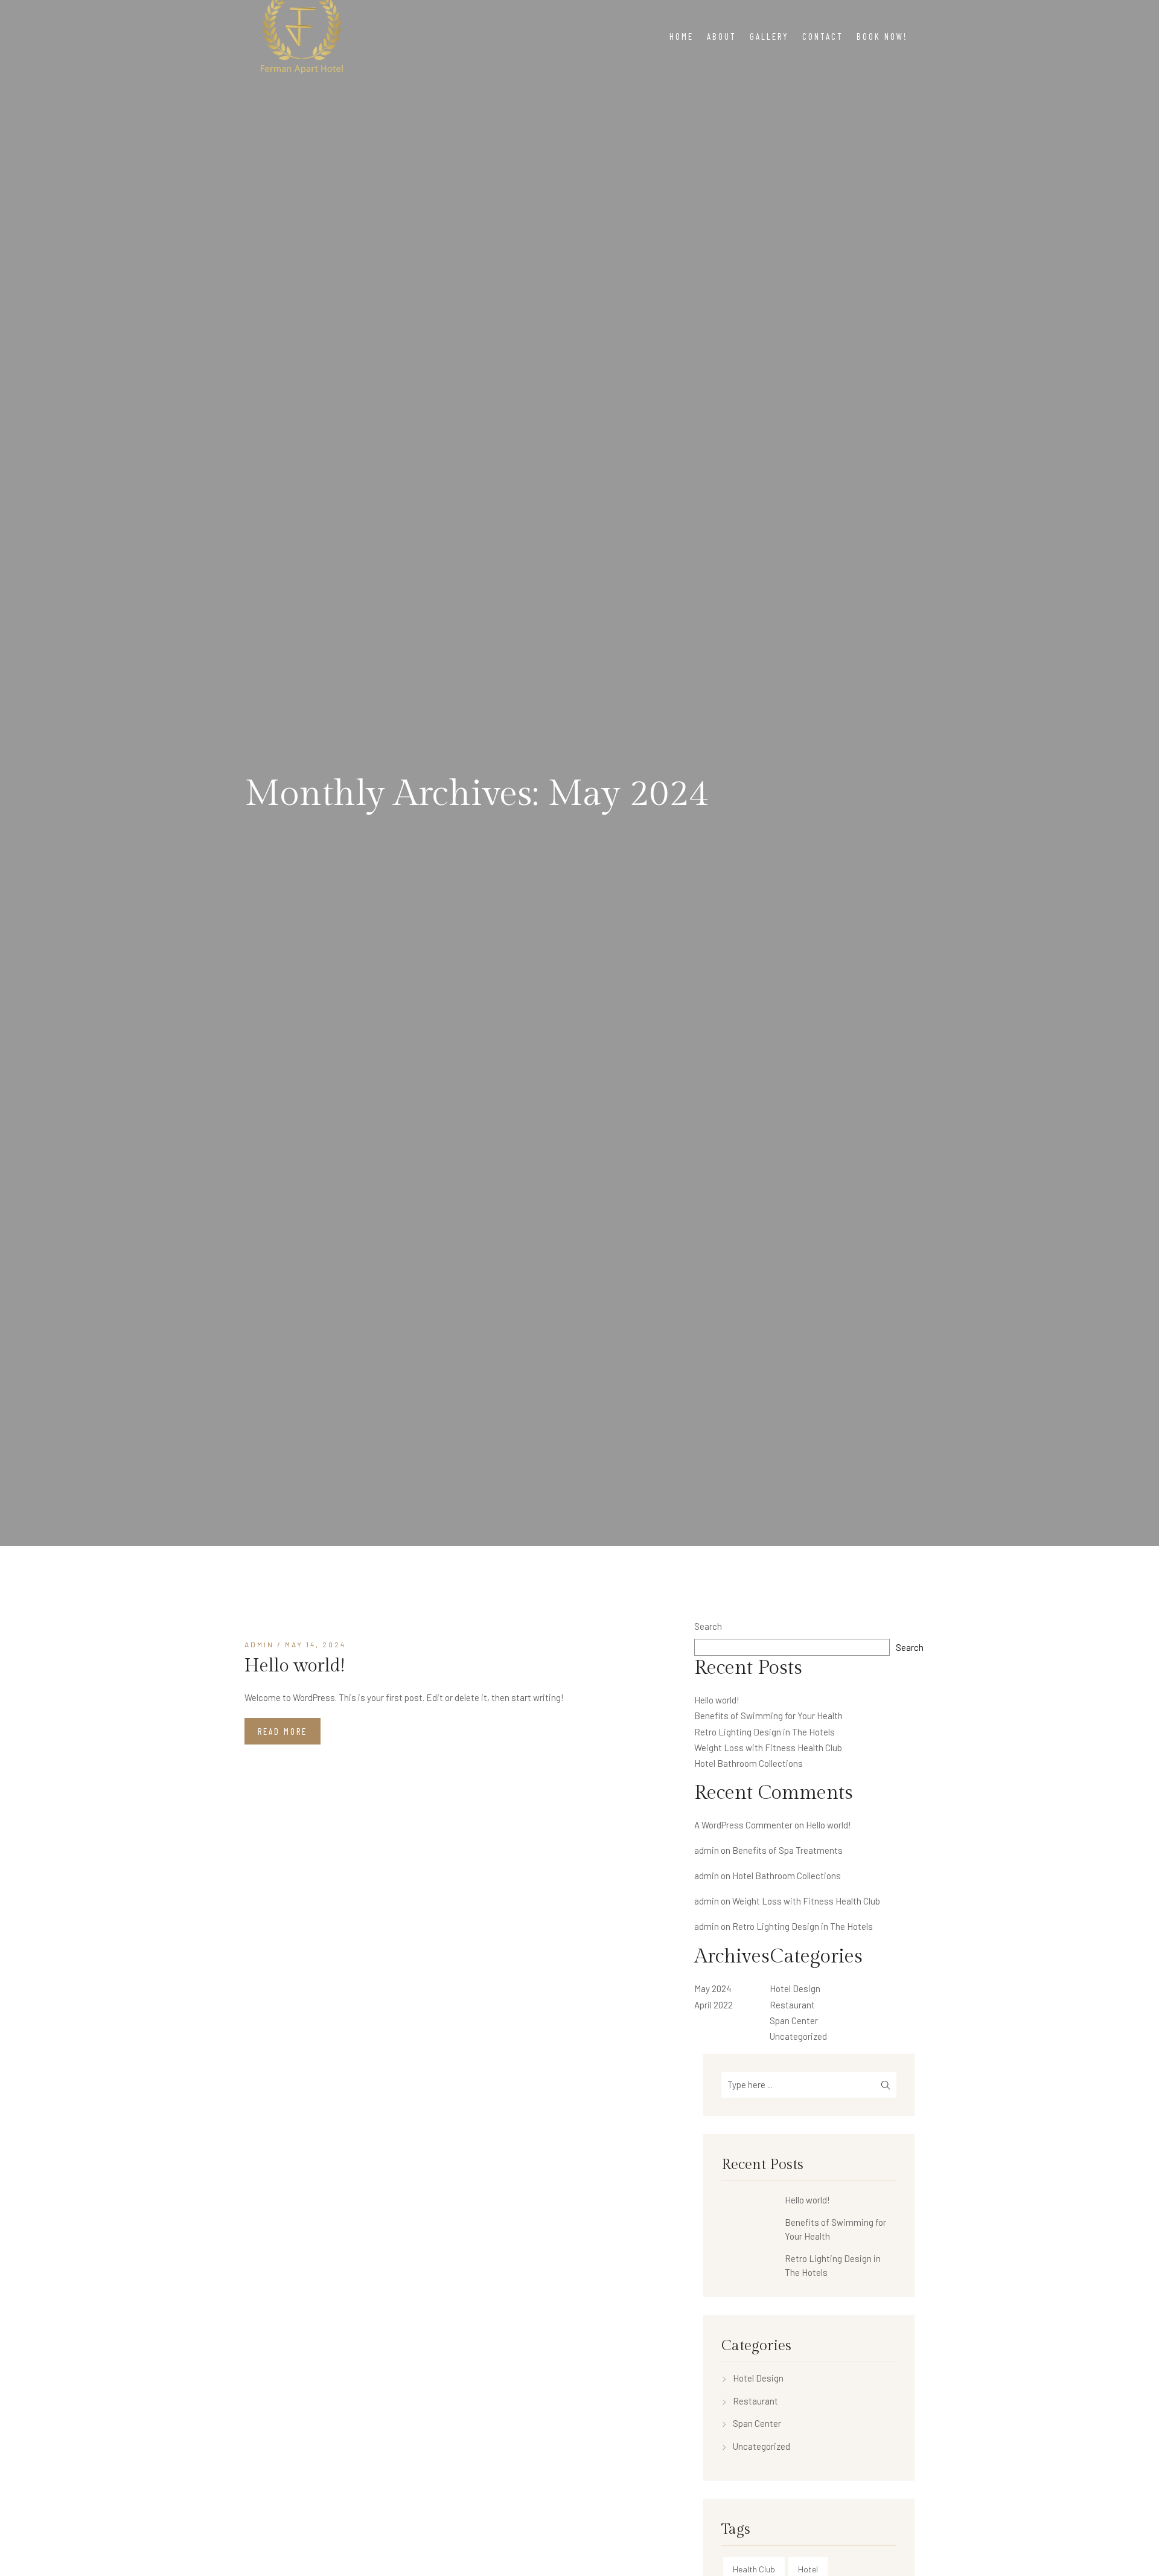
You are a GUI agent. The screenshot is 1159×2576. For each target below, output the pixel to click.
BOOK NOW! (882, 36)
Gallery (769, 36)
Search (708, 1626)
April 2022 (714, 2005)
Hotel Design (795, 1988)
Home (682, 36)
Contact (823, 36)
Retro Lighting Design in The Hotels (765, 1732)
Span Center (794, 2020)
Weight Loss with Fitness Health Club (768, 1748)
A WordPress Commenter (743, 1825)
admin (259, 1644)
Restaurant (792, 2005)
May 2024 (713, 1988)
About (722, 36)
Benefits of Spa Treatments (787, 1850)
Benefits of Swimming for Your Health (768, 1716)
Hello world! (295, 1666)
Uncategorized (798, 2036)
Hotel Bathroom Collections (749, 1763)
